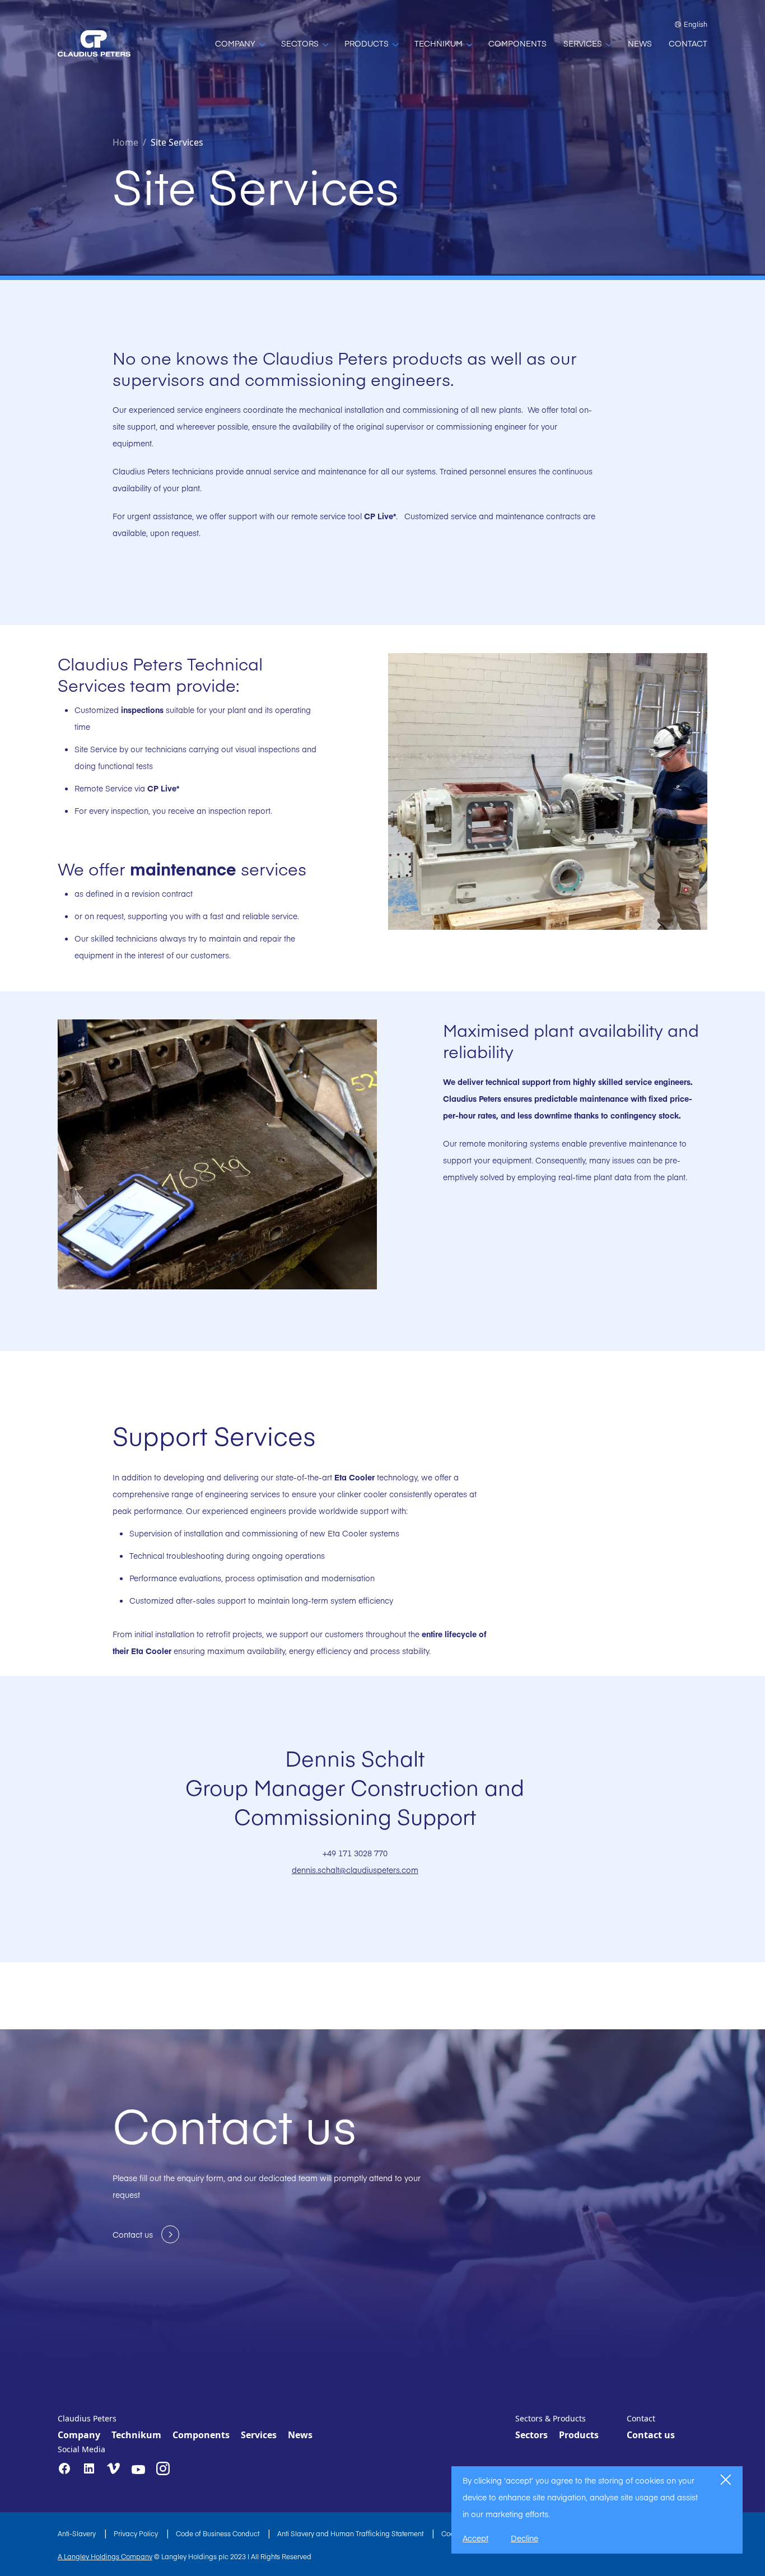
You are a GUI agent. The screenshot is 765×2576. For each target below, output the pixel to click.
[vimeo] (114, 2469)
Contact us (651, 2435)
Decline (524, 2538)
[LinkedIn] (89, 2468)
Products (579, 2435)
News (300, 2435)
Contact (641, 2418)
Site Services (177, 142)
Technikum (136, 2435)
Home (125, 142)
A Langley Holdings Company (105, 2556)
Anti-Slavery (78, 2533)
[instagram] (163, 2468)
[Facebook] (64, 2468)
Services (259, 2435)
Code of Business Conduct (218, 2533)
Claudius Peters (87, 2418)
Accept (475, 2538)
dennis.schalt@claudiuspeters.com (355, 1870)
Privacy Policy (137, 2533)
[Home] (94, 43)
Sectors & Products (551, 2418)
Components (201, 2435)
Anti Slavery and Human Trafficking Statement (351, 2533)
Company (79, 2435)
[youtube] (138, 2470)
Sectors (531, 2435)
